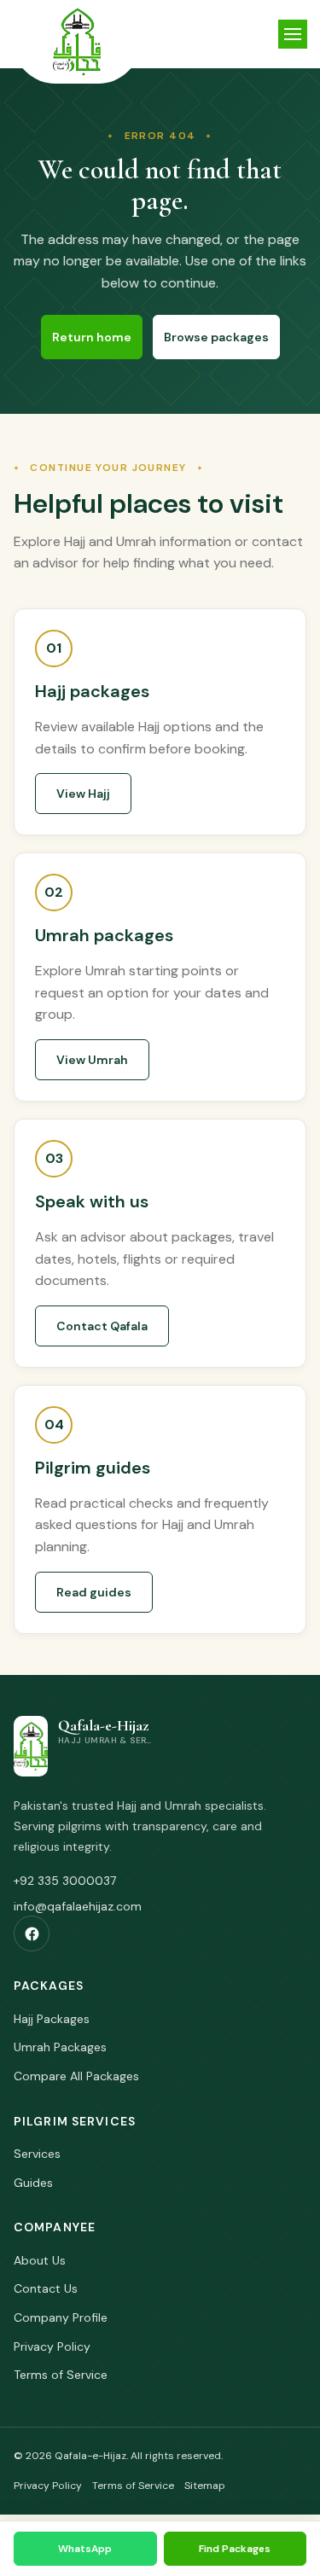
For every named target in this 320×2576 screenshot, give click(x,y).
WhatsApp (85, 2549)
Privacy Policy (52, 2346)
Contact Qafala (102, 1326)
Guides (33, 2183)
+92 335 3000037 (65, 1881)
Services (37, 2154)
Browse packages (216, 337)
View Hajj (83, 794)
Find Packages (235, 2549)
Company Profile (61, 2317)
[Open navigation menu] (293, 34)
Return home (92, 337)
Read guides (94, 1592)
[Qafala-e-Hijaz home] (77, 42)
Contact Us (46, 2288)
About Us (40, 2260)
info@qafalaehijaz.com (78, 1906)
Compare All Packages (76, 2076)
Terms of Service (61, 2375)
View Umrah (92, 1060)
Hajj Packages (52, 2019)
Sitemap (205, 2486)
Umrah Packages (60, 2047)
